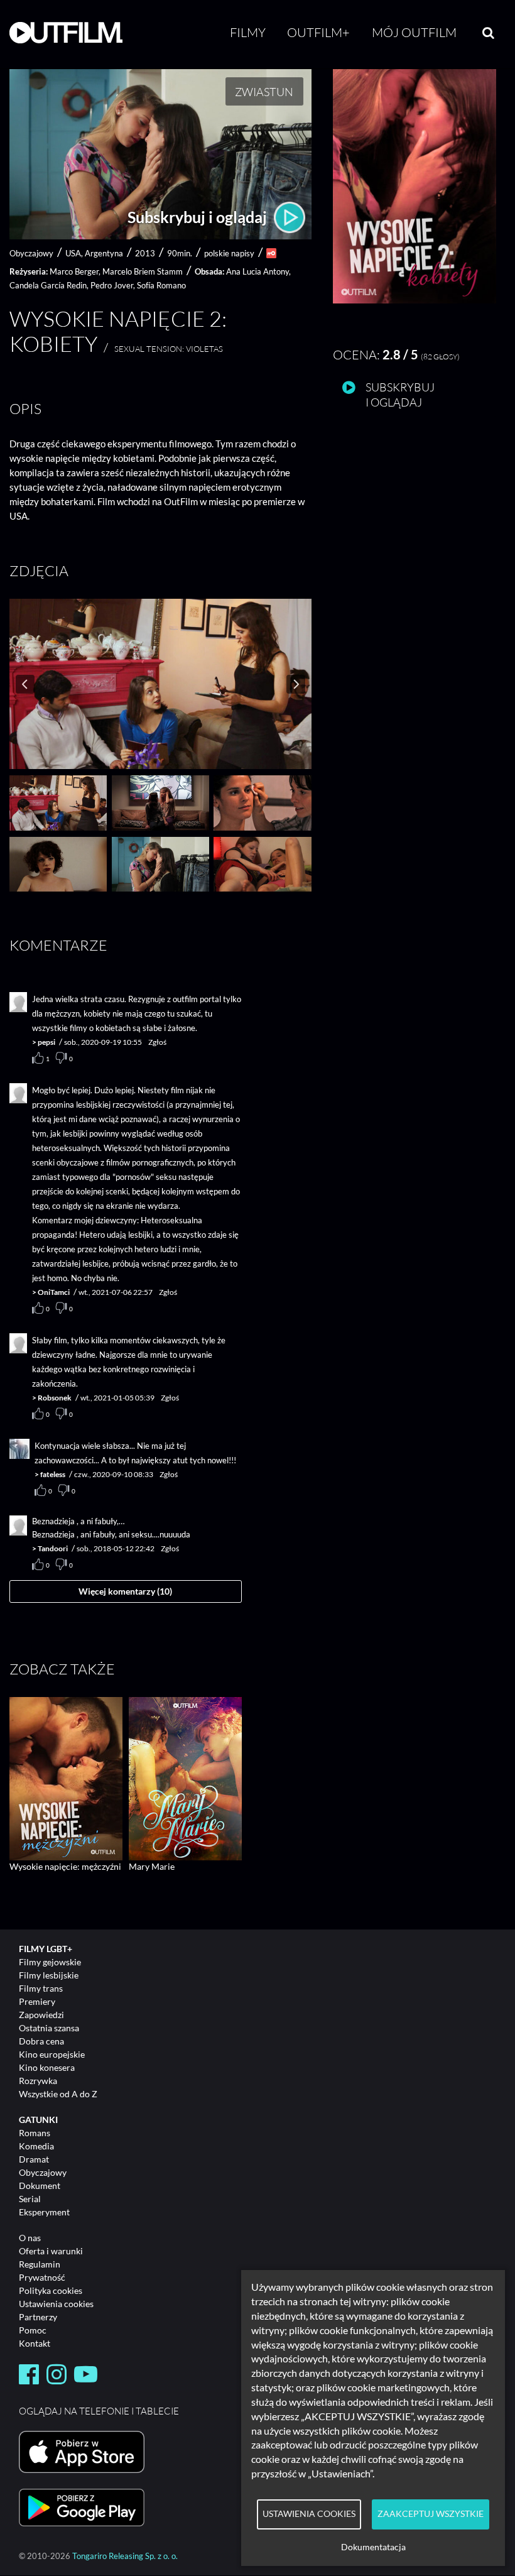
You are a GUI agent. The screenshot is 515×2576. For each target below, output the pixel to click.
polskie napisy (229, 253)
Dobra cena (41, 2041)
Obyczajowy (43, 2172)
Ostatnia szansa (49, 2028)
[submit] (488, 33)
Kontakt (35, 2343)
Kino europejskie (52, 2054)
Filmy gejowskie (50, 1962)
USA (73, 253)
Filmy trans (41, 1988)
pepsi (46, 1042)
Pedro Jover (112, 285)
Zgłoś (157, 1042)
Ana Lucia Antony (257, 271)
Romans (35, 2133)
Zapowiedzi (41, 2015)
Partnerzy (38, 2317)
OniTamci (54, 1292)
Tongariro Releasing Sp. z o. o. (125, 2556)
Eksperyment (44, 2212)
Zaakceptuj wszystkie (431, 2514)
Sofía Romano (161, 285)
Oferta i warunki (51, 2251)
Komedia (36, 2146)
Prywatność (42, 2277)
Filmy (248, 32)
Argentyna (104, 253)
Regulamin (40, 2264)
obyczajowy (31, 253)
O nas (30, 2238)
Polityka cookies (51, 2290)
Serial (30, 2199)
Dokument (40, 2186)
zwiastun (264, 92)
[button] (415, 300)
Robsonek (55, 1398)
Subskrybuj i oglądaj (199, 217)
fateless (53, 1474)
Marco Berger (74, 271)
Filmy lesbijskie (49, 1975)
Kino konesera (47, 2067)
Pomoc (33, 2330)
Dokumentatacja (373, 2547)
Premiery (37, 2001)
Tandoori (53, 1548)
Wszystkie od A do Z (58, 2094)
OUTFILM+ (318, 32)
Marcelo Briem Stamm (143, 271)
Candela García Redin (48, 285)
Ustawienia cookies (56, 2304)
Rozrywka (38, 2081)
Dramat (34, 2159)
